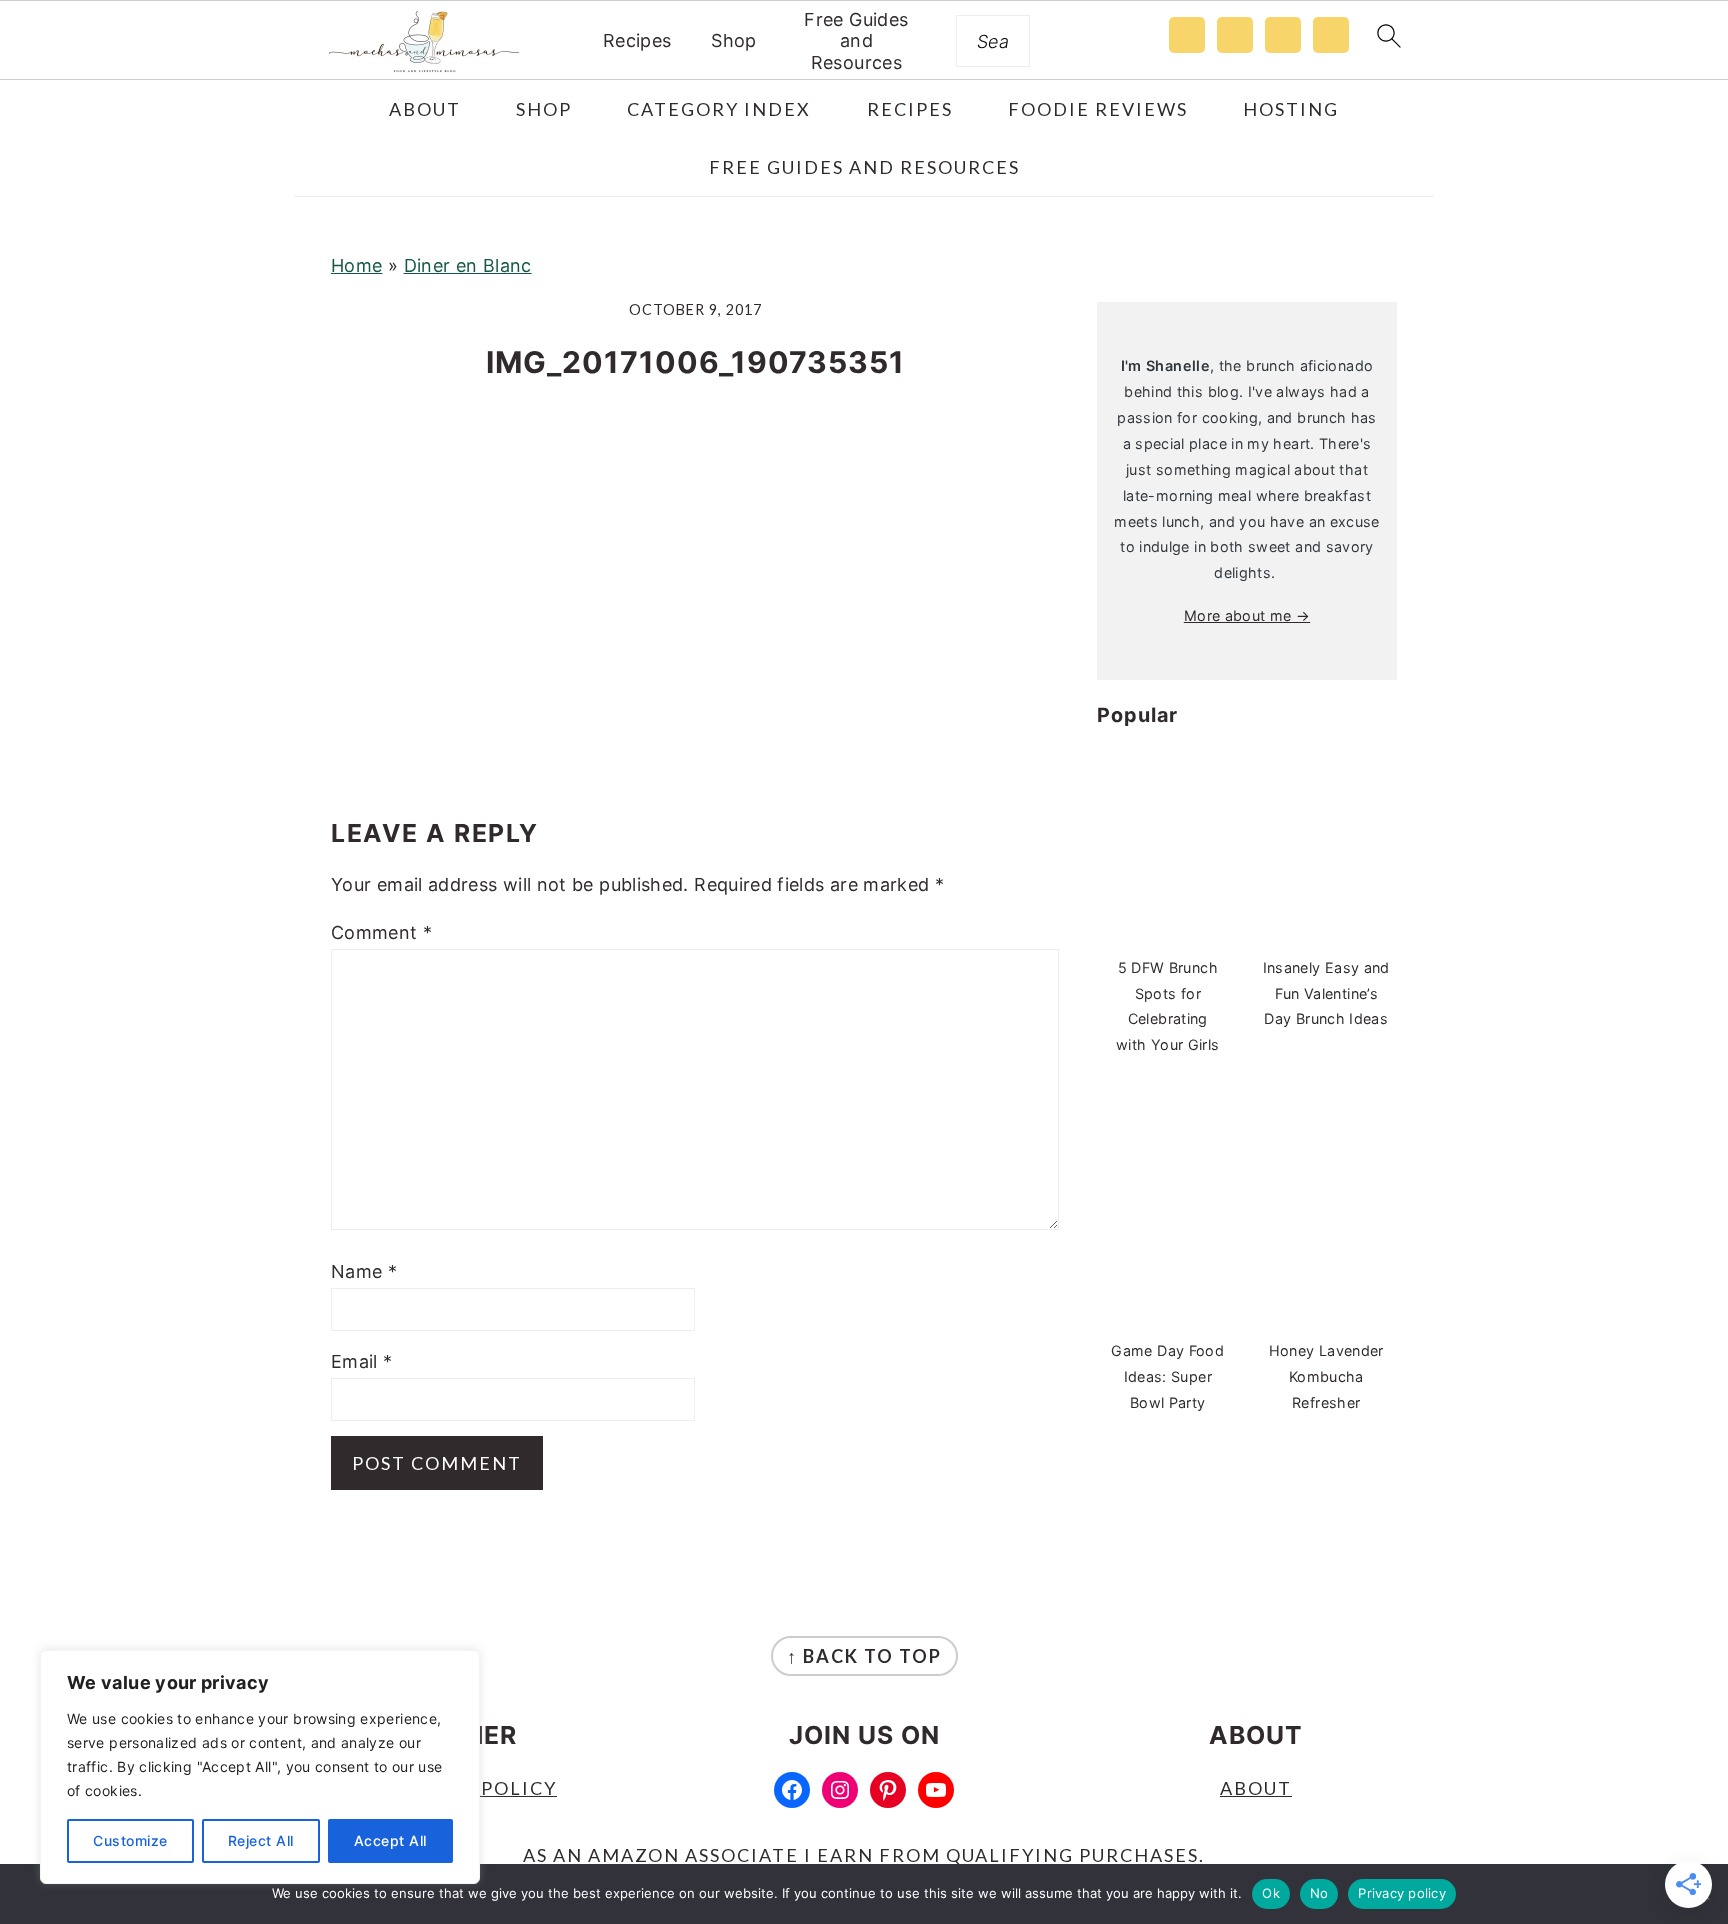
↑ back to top (864, 1656)
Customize (130, 1840)
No (1319, 1893)
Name (364, 1271)
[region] (260, 1767)
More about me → (1247, 615)
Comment (381, 932)
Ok (1271, 1893)
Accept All (390, 1840)
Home (356, 265)
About (1256, 1788)
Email (362, 1361)
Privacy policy (1402, 1893)
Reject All (261, 1840)
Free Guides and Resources (856, 41)
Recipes (637, 40)
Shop (733, 40)
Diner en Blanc (468, 265)
